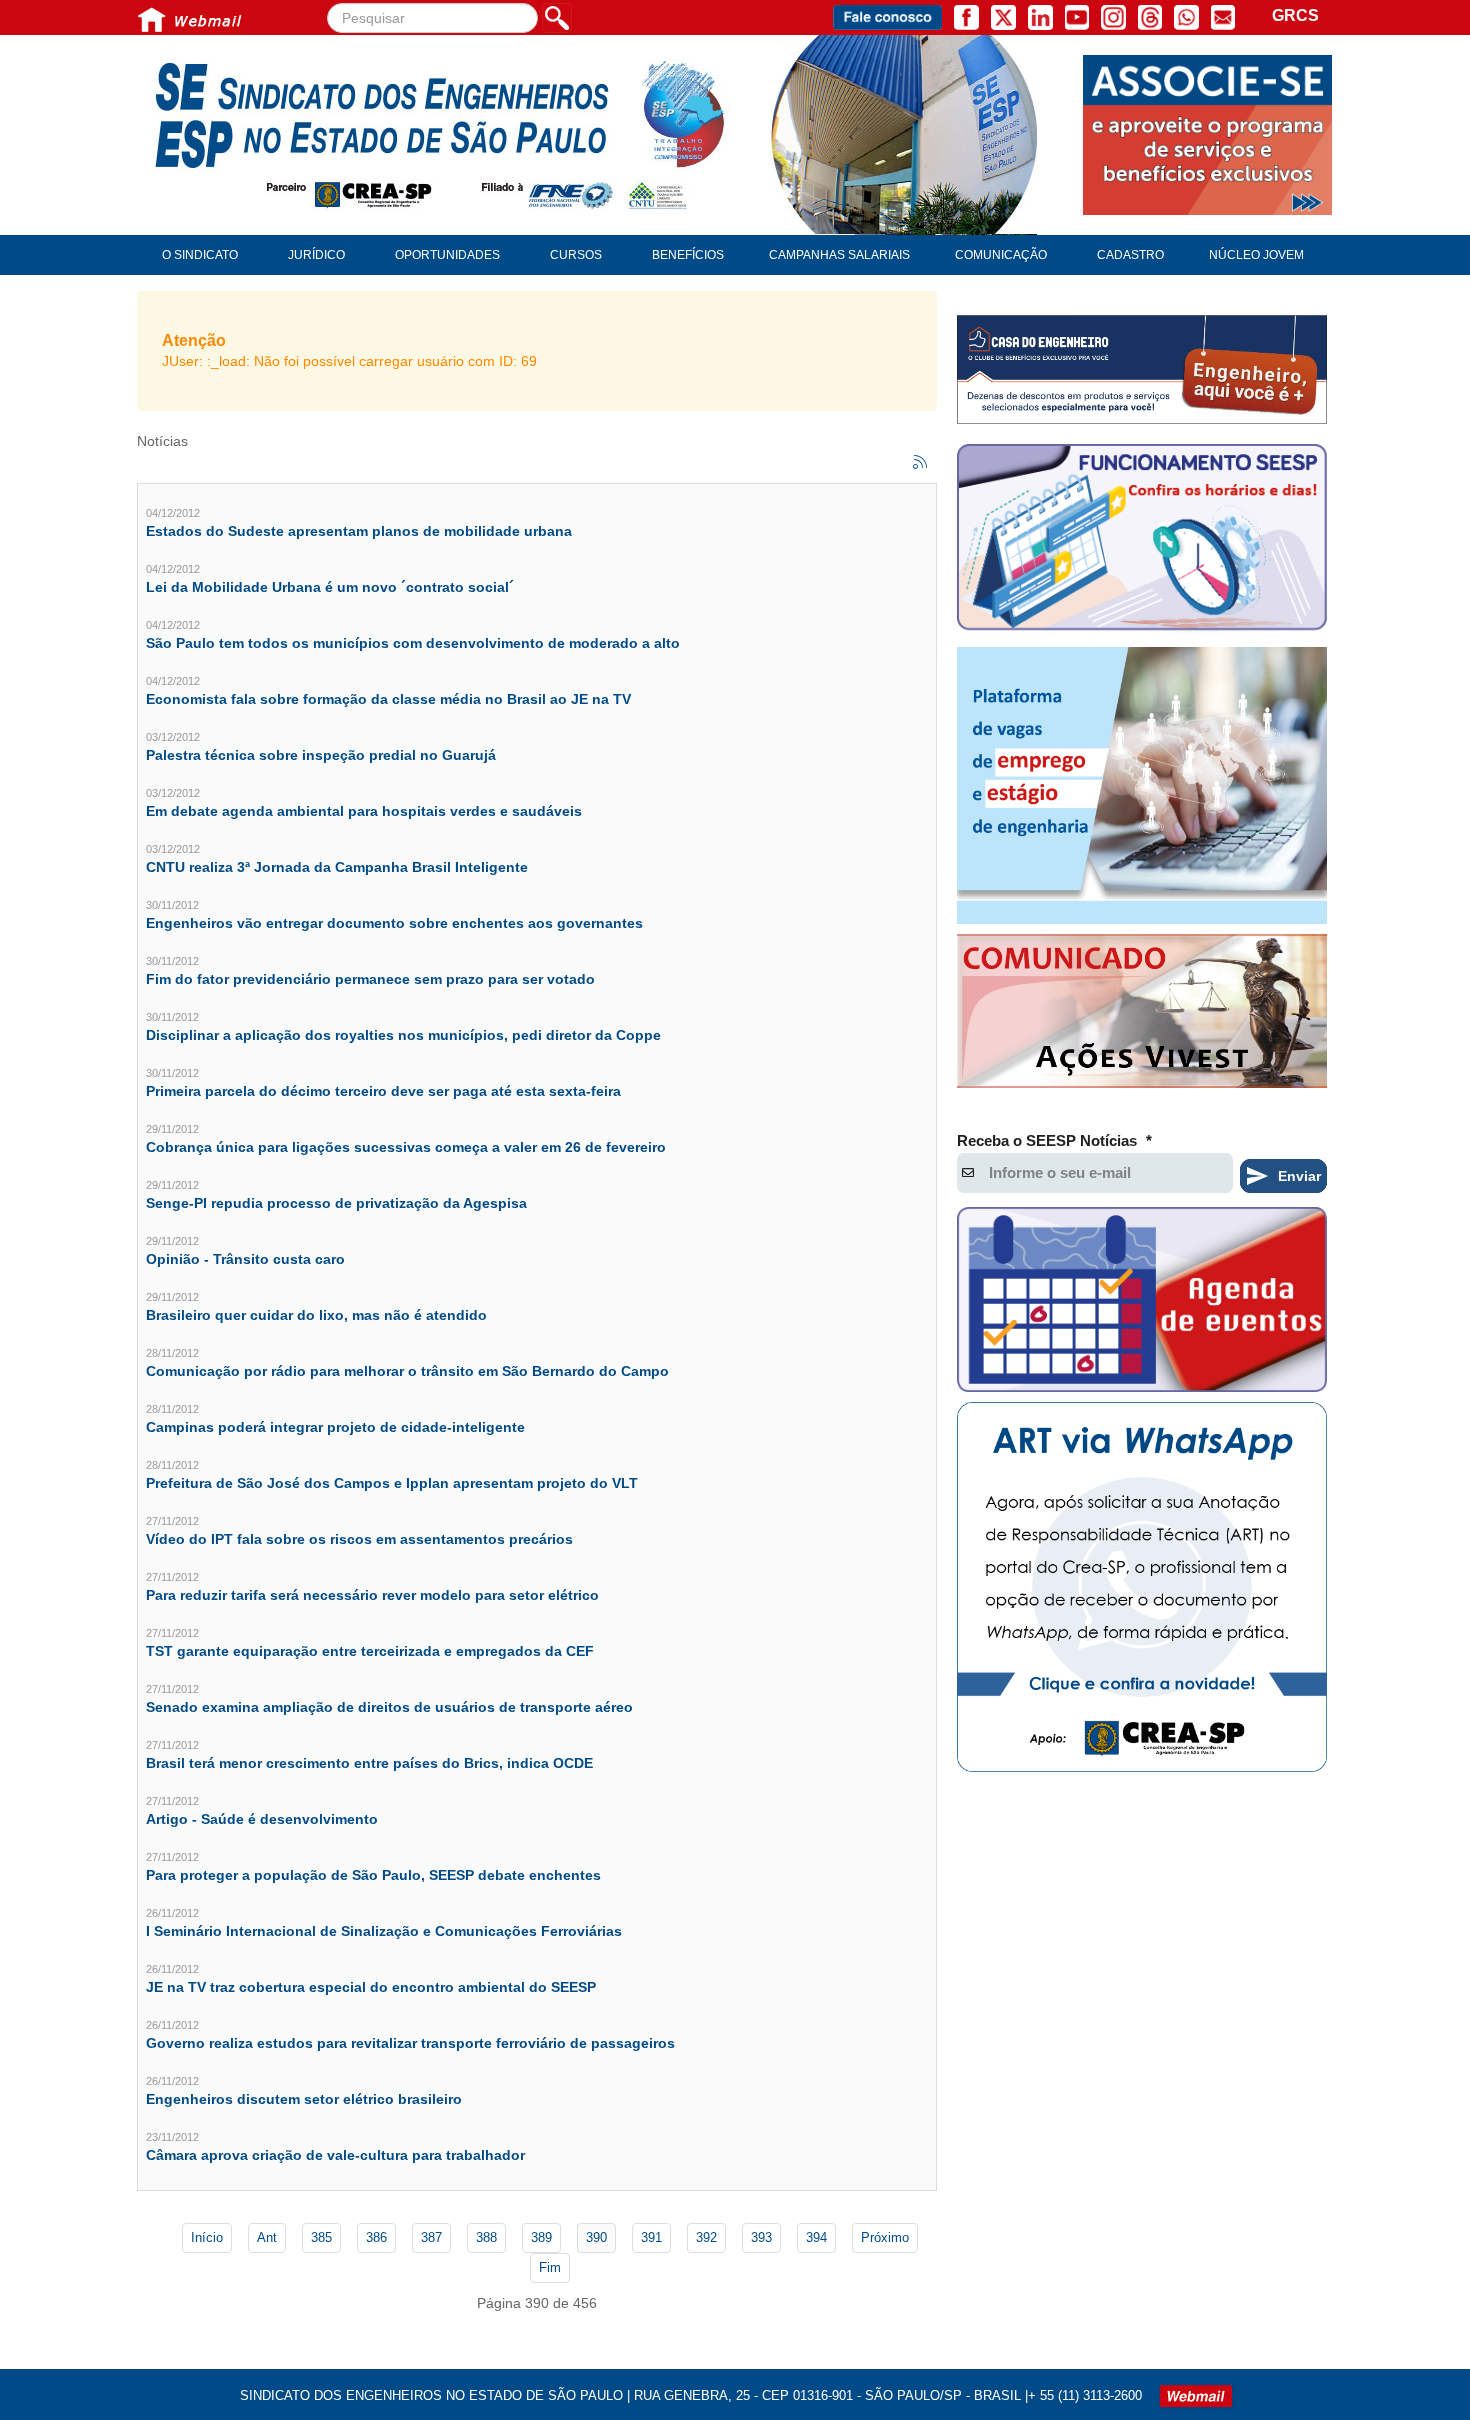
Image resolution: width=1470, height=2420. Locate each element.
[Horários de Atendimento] (1142, 540)
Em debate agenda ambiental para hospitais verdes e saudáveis (364, 811)
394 (816, 2237)
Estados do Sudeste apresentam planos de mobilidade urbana (359, 531)
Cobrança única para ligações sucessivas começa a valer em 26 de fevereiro (406, 1147)
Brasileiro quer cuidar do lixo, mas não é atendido (316, 1315)
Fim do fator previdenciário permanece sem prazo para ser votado (370, 979)
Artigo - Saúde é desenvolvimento (262, 1819)
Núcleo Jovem (1256, 255)
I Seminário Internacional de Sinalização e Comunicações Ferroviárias (384, 1931)
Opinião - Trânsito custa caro (245, 1259)
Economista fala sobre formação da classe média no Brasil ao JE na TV (388, 699)
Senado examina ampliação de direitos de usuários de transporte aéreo (389, 1707)
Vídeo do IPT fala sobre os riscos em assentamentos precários (359, 1539)
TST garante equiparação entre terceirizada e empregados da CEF (370, 1651)
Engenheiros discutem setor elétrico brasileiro (304, 2099)
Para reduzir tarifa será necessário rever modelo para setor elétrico (372, 1595)
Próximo (885, 2237)
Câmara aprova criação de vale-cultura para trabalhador (335, 2155)
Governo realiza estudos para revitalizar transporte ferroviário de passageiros (410, 2043)
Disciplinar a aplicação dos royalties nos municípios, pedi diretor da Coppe (403, 1035)
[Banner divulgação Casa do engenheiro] (1142, 369)
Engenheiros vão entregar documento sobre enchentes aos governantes (394, 923)
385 (321, 2237)
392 (706, 2237)
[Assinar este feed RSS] (921, 463)
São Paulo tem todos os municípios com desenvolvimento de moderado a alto (413, 643)
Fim (550, 2267)
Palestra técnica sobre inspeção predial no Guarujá (321, 755)
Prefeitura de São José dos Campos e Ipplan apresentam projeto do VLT (392, 1483)
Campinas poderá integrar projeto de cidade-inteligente (335, 1427)
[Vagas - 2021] (1142, 786)
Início (207, 2237)
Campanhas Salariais (839, 255)
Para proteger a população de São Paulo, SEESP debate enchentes (373, 1875)
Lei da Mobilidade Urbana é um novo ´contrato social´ (330, 587)
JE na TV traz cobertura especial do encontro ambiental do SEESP (371, 1987)
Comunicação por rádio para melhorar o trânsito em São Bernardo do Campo (407, 1371)
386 (376, 2237)
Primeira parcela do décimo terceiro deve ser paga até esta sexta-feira (383, 1091)
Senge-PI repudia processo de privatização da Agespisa (336, 1203)
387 (431, 2237)
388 (486, 2237)
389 (541, 2237)
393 (761, 2237)
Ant (267, 2237)
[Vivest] (1142, 1015)
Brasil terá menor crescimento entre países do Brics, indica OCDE (369, 1763)
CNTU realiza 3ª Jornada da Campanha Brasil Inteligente (337, 867)
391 (651, 2237)
